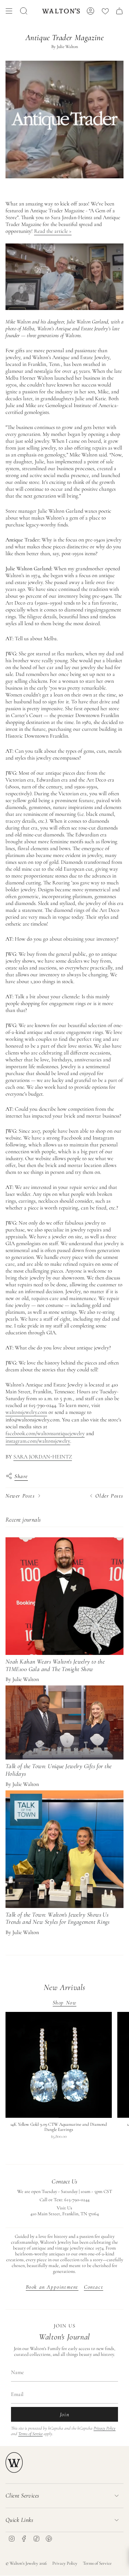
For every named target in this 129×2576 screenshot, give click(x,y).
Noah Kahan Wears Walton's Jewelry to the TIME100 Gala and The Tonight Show (55, 1665)
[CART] (119, 11)
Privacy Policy (105, 2428)
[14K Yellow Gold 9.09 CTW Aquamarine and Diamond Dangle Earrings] (59, 2065)
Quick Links (19, 2520)
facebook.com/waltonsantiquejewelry (45, 1433)
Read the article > (53, 231)
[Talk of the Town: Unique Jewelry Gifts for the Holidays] (64, 1722)
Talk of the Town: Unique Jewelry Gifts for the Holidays (59, 1770)
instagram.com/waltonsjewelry (38, 1441)
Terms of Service (30, 2434)
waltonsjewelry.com (26, 1412)
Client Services (22, 2495)
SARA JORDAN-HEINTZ (43, 1457)
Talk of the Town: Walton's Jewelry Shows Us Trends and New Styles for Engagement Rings (58, 1918)
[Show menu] (9, 11)
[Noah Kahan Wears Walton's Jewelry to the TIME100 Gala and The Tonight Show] (64, 1596)
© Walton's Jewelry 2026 (26, 2563)
